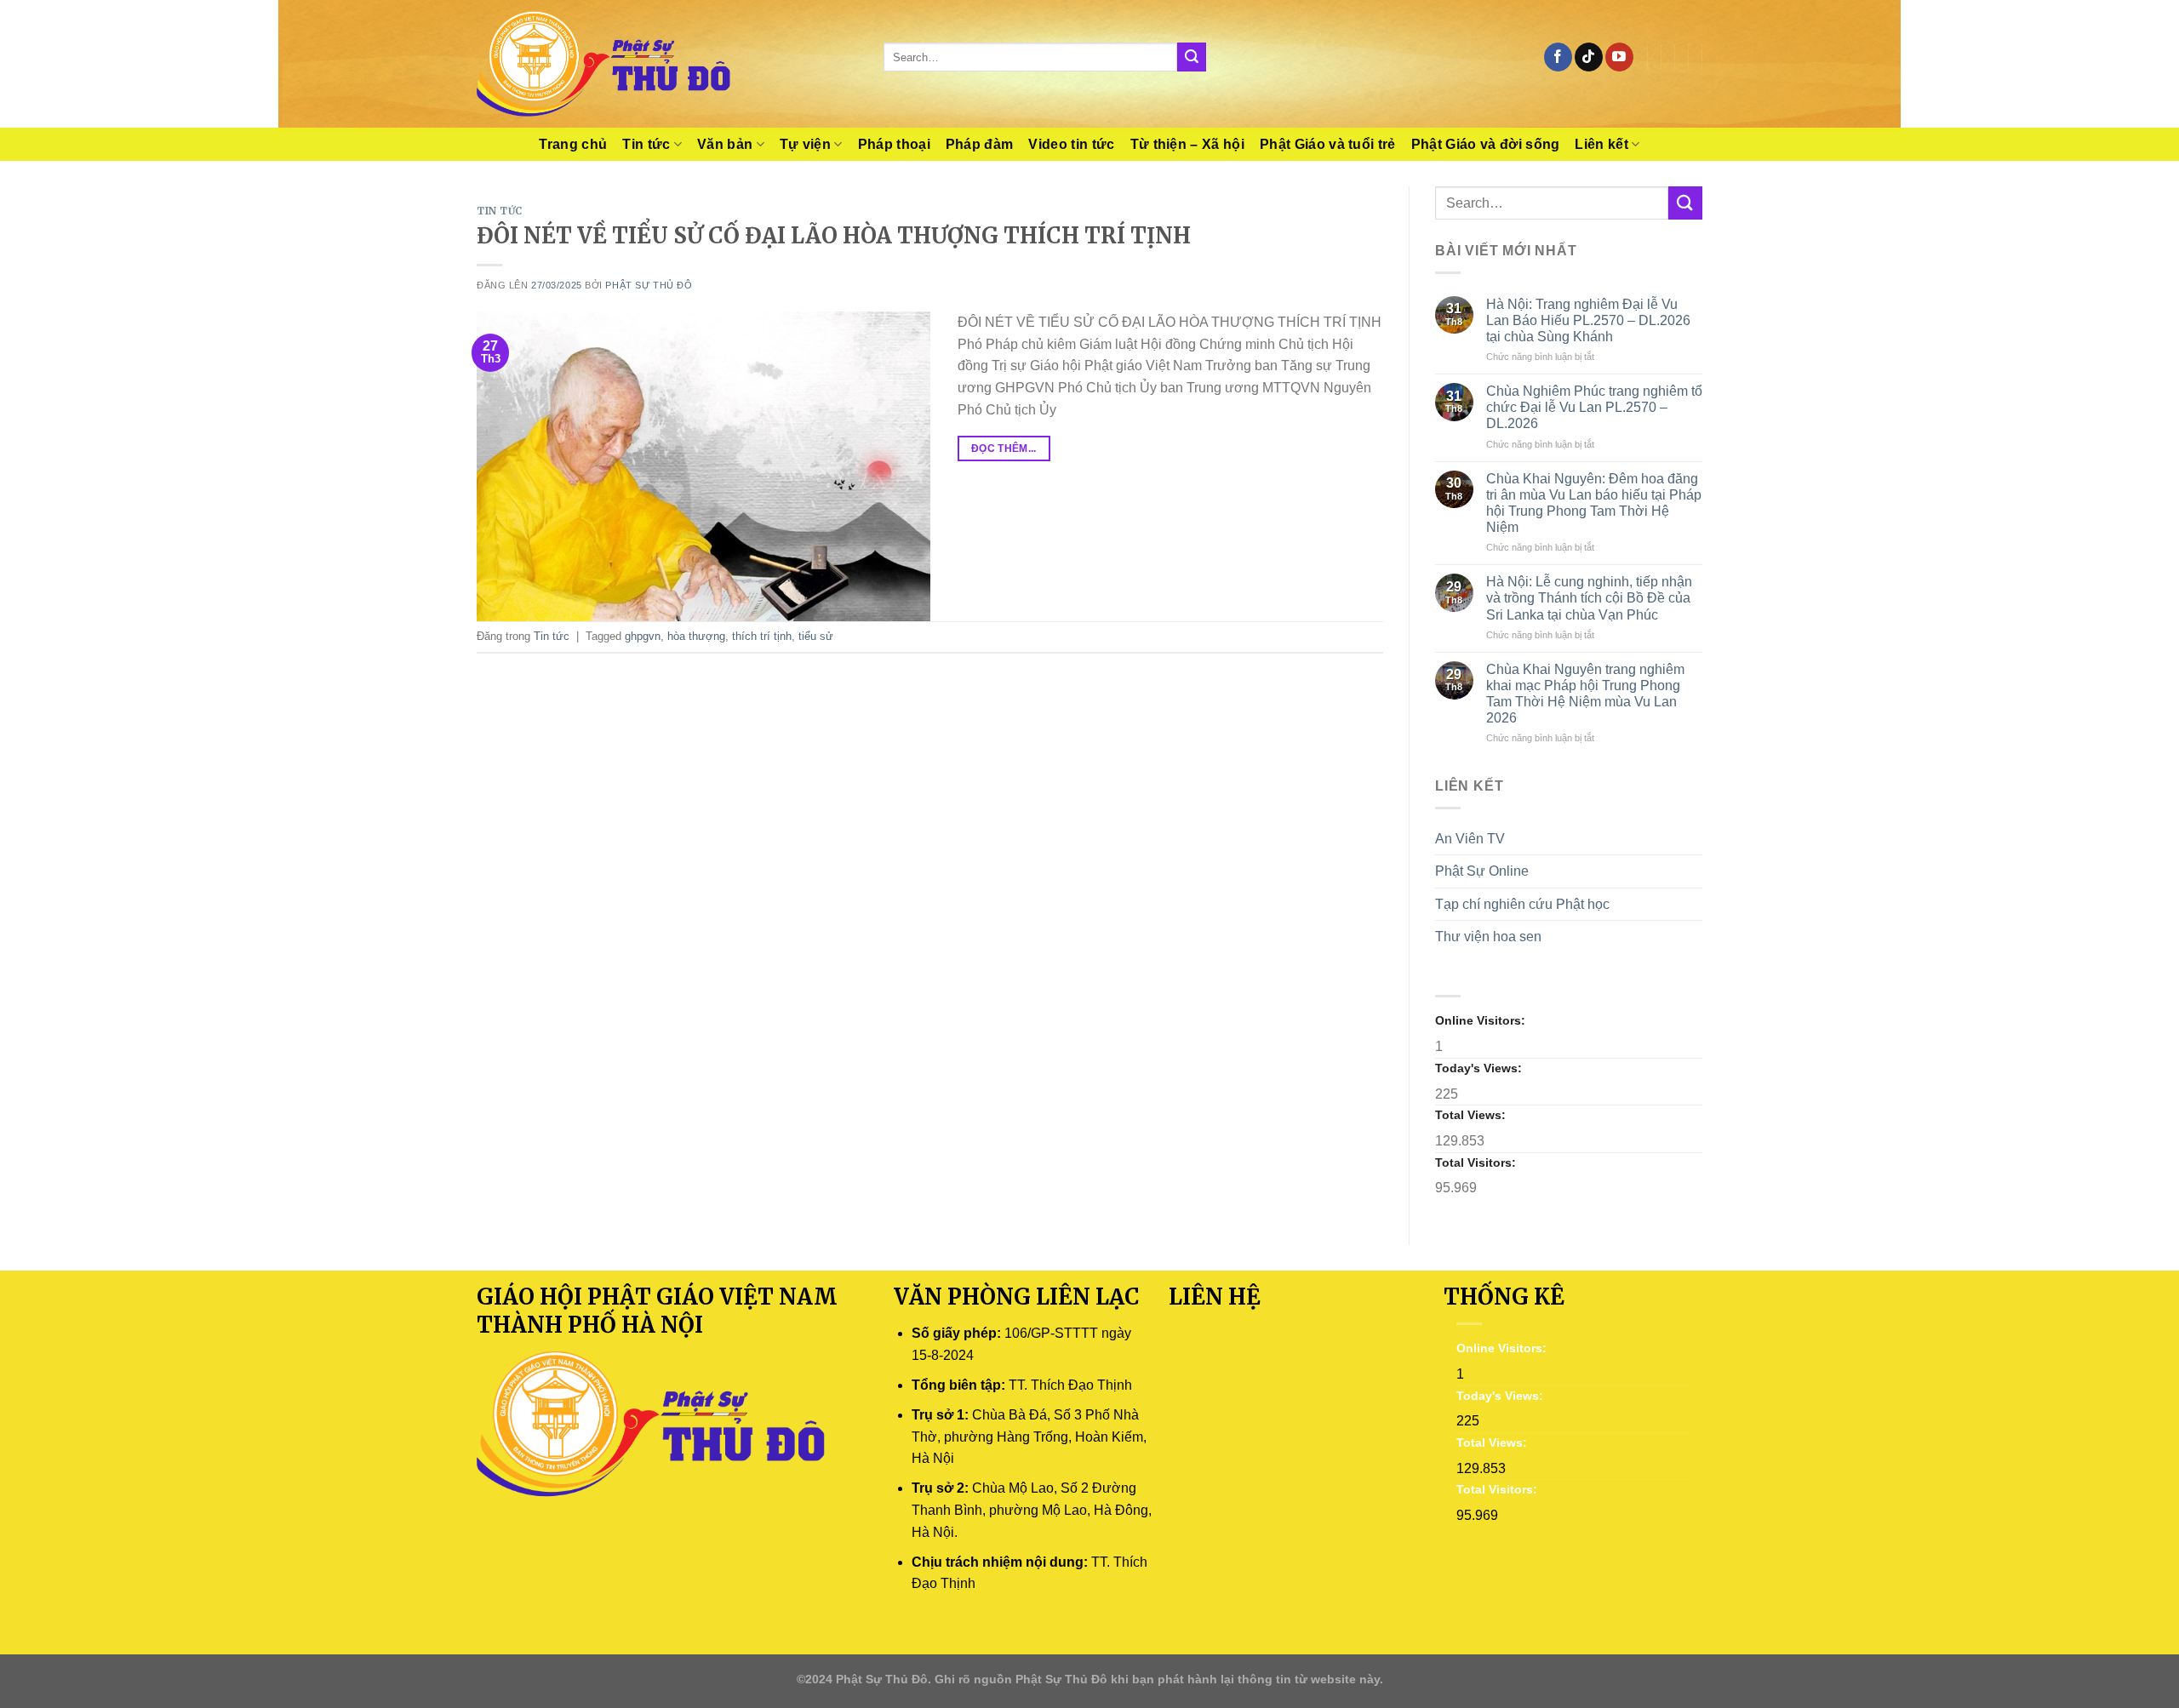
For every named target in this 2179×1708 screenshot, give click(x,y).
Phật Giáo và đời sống (1486, 144)
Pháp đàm (980, 144)
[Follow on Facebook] (1558, 57)
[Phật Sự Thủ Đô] (667, 64)
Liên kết (1601, 144)
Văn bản (725, 144)
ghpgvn (643, 636)
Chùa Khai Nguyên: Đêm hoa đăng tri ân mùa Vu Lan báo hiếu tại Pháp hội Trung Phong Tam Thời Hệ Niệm (1594, 503)
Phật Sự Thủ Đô (649, 285)
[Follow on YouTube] (1619, 57)
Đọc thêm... (1004, 448)
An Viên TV (1470, 839)
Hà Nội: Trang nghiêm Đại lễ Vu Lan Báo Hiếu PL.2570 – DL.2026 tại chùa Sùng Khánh (1588, 320)
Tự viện (805, 144)
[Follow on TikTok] (1589, 57)
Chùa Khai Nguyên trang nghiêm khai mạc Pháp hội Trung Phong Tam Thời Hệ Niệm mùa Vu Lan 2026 (1585, 694)
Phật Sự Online (1482, 871)
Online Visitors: (1482, 1020)
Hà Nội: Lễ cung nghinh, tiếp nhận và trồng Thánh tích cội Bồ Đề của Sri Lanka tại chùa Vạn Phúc (1589, 598)
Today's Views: (1480, 1068)
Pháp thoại (894, 144)
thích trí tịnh (762, 636)
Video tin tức (1071, 144)
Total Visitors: (1477, 1162)
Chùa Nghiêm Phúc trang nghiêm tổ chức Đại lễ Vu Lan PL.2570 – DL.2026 (1594, 407)
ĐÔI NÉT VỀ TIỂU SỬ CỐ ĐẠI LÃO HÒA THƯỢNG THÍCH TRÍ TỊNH (834, 236)
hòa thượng (696, 636)
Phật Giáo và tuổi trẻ (1328, 144)
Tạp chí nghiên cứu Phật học (1522, 904)
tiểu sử (816, 636)
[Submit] (1192, 57)
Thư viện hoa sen (1488, 937)
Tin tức (646, 144)
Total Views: (1472, 1115)
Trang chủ (573, 144)
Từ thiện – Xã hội (1187, 144)
